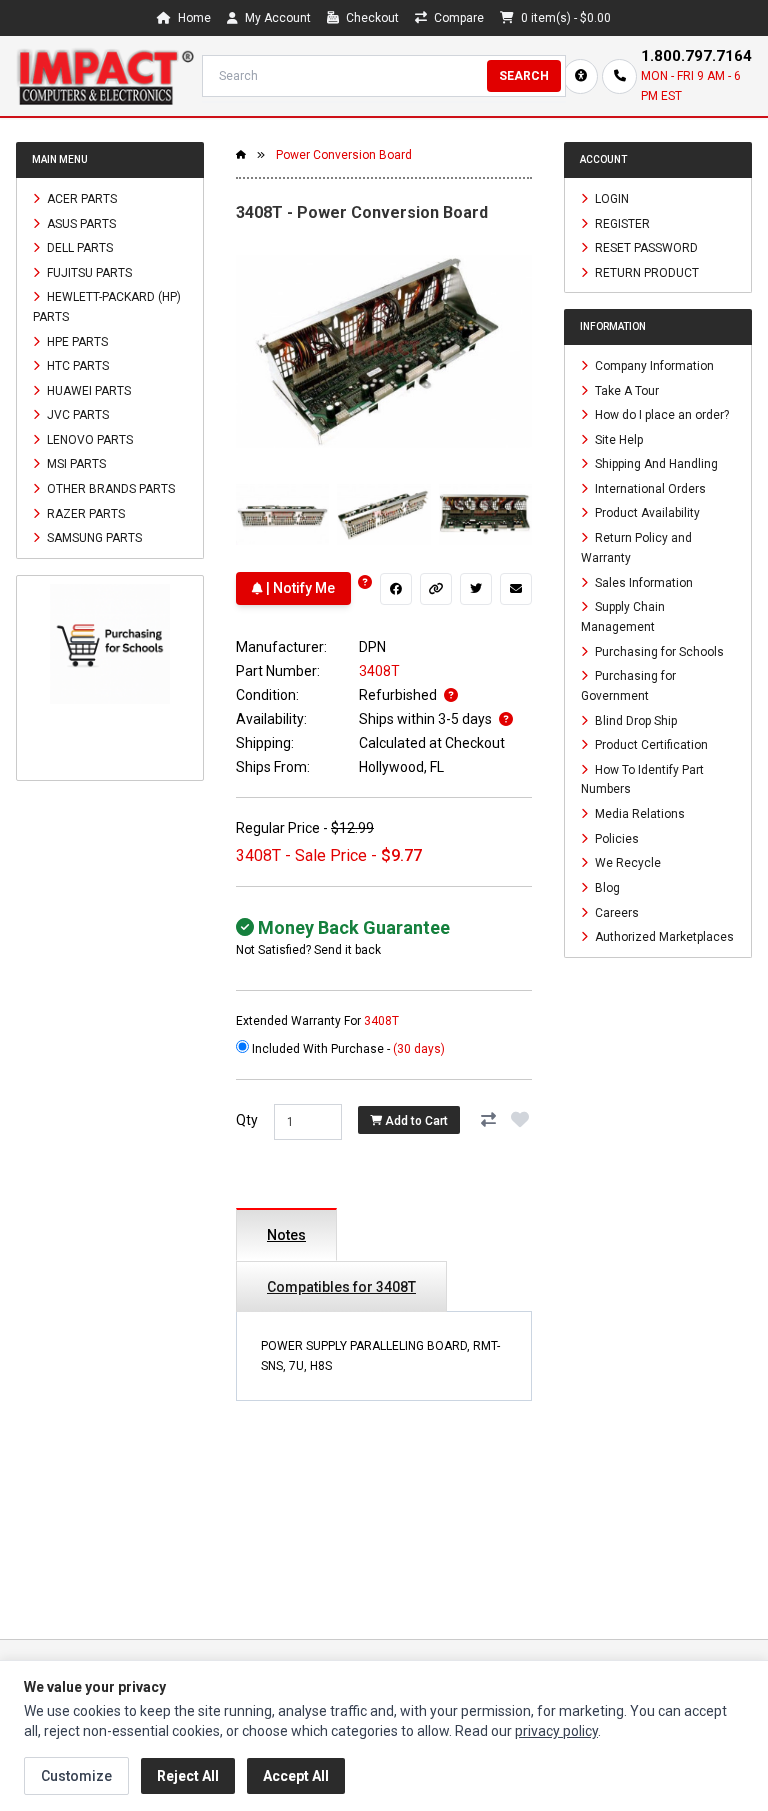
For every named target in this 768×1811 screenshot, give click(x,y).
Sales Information (642, 582)
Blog (606, 888)
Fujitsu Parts (88, 272)
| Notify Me (299, 588)
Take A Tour (625, 390)
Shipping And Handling (655, 464)
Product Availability (646, 513)
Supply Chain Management (623, 617)
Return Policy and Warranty (636, 548)
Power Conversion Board (344, 155)
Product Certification (650, 745)
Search (524, 76)
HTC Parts (76, 366)
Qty (247, 1120)
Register (621, 223)
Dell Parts (78, 248)
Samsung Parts (93, 538)
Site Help (617, 439)
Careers (615, 912)
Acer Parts (80, 199)
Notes (286, 1235)
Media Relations (638, 814)
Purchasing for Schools (658, 651)
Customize (76, 1776)
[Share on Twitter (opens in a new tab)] (476, 589)
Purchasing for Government (628, 686)
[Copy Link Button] (436, 589)
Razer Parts (84, 513)
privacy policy (556, 1731)
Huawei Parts (87, 390)
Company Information (653, 366)
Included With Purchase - (347, 1049)
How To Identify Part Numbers (642, 779)
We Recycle (626, 863)
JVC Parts (76, 415)
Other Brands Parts (109, 489)
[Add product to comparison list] (488, 1120)
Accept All (296, 1776)
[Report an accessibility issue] (580, 76)
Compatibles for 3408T (341, 1287)
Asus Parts (80, 223)
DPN (372, 647)
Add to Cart (415, 1120)
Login (610, 199)
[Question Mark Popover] (365, 582)
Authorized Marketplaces (663, 937)
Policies (615, 838)
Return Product (645, 272)
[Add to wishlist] (520, 1120)
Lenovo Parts (88, 439)
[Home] (105, 76)
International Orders (649, 488)
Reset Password (645, 248)
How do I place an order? (660, 415)
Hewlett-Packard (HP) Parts (107, 307)
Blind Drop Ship (634, 720)
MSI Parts (75, 464)
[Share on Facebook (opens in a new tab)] (396, 589)
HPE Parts (76, 341)
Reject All (188, 1776)
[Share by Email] (516, 589)
